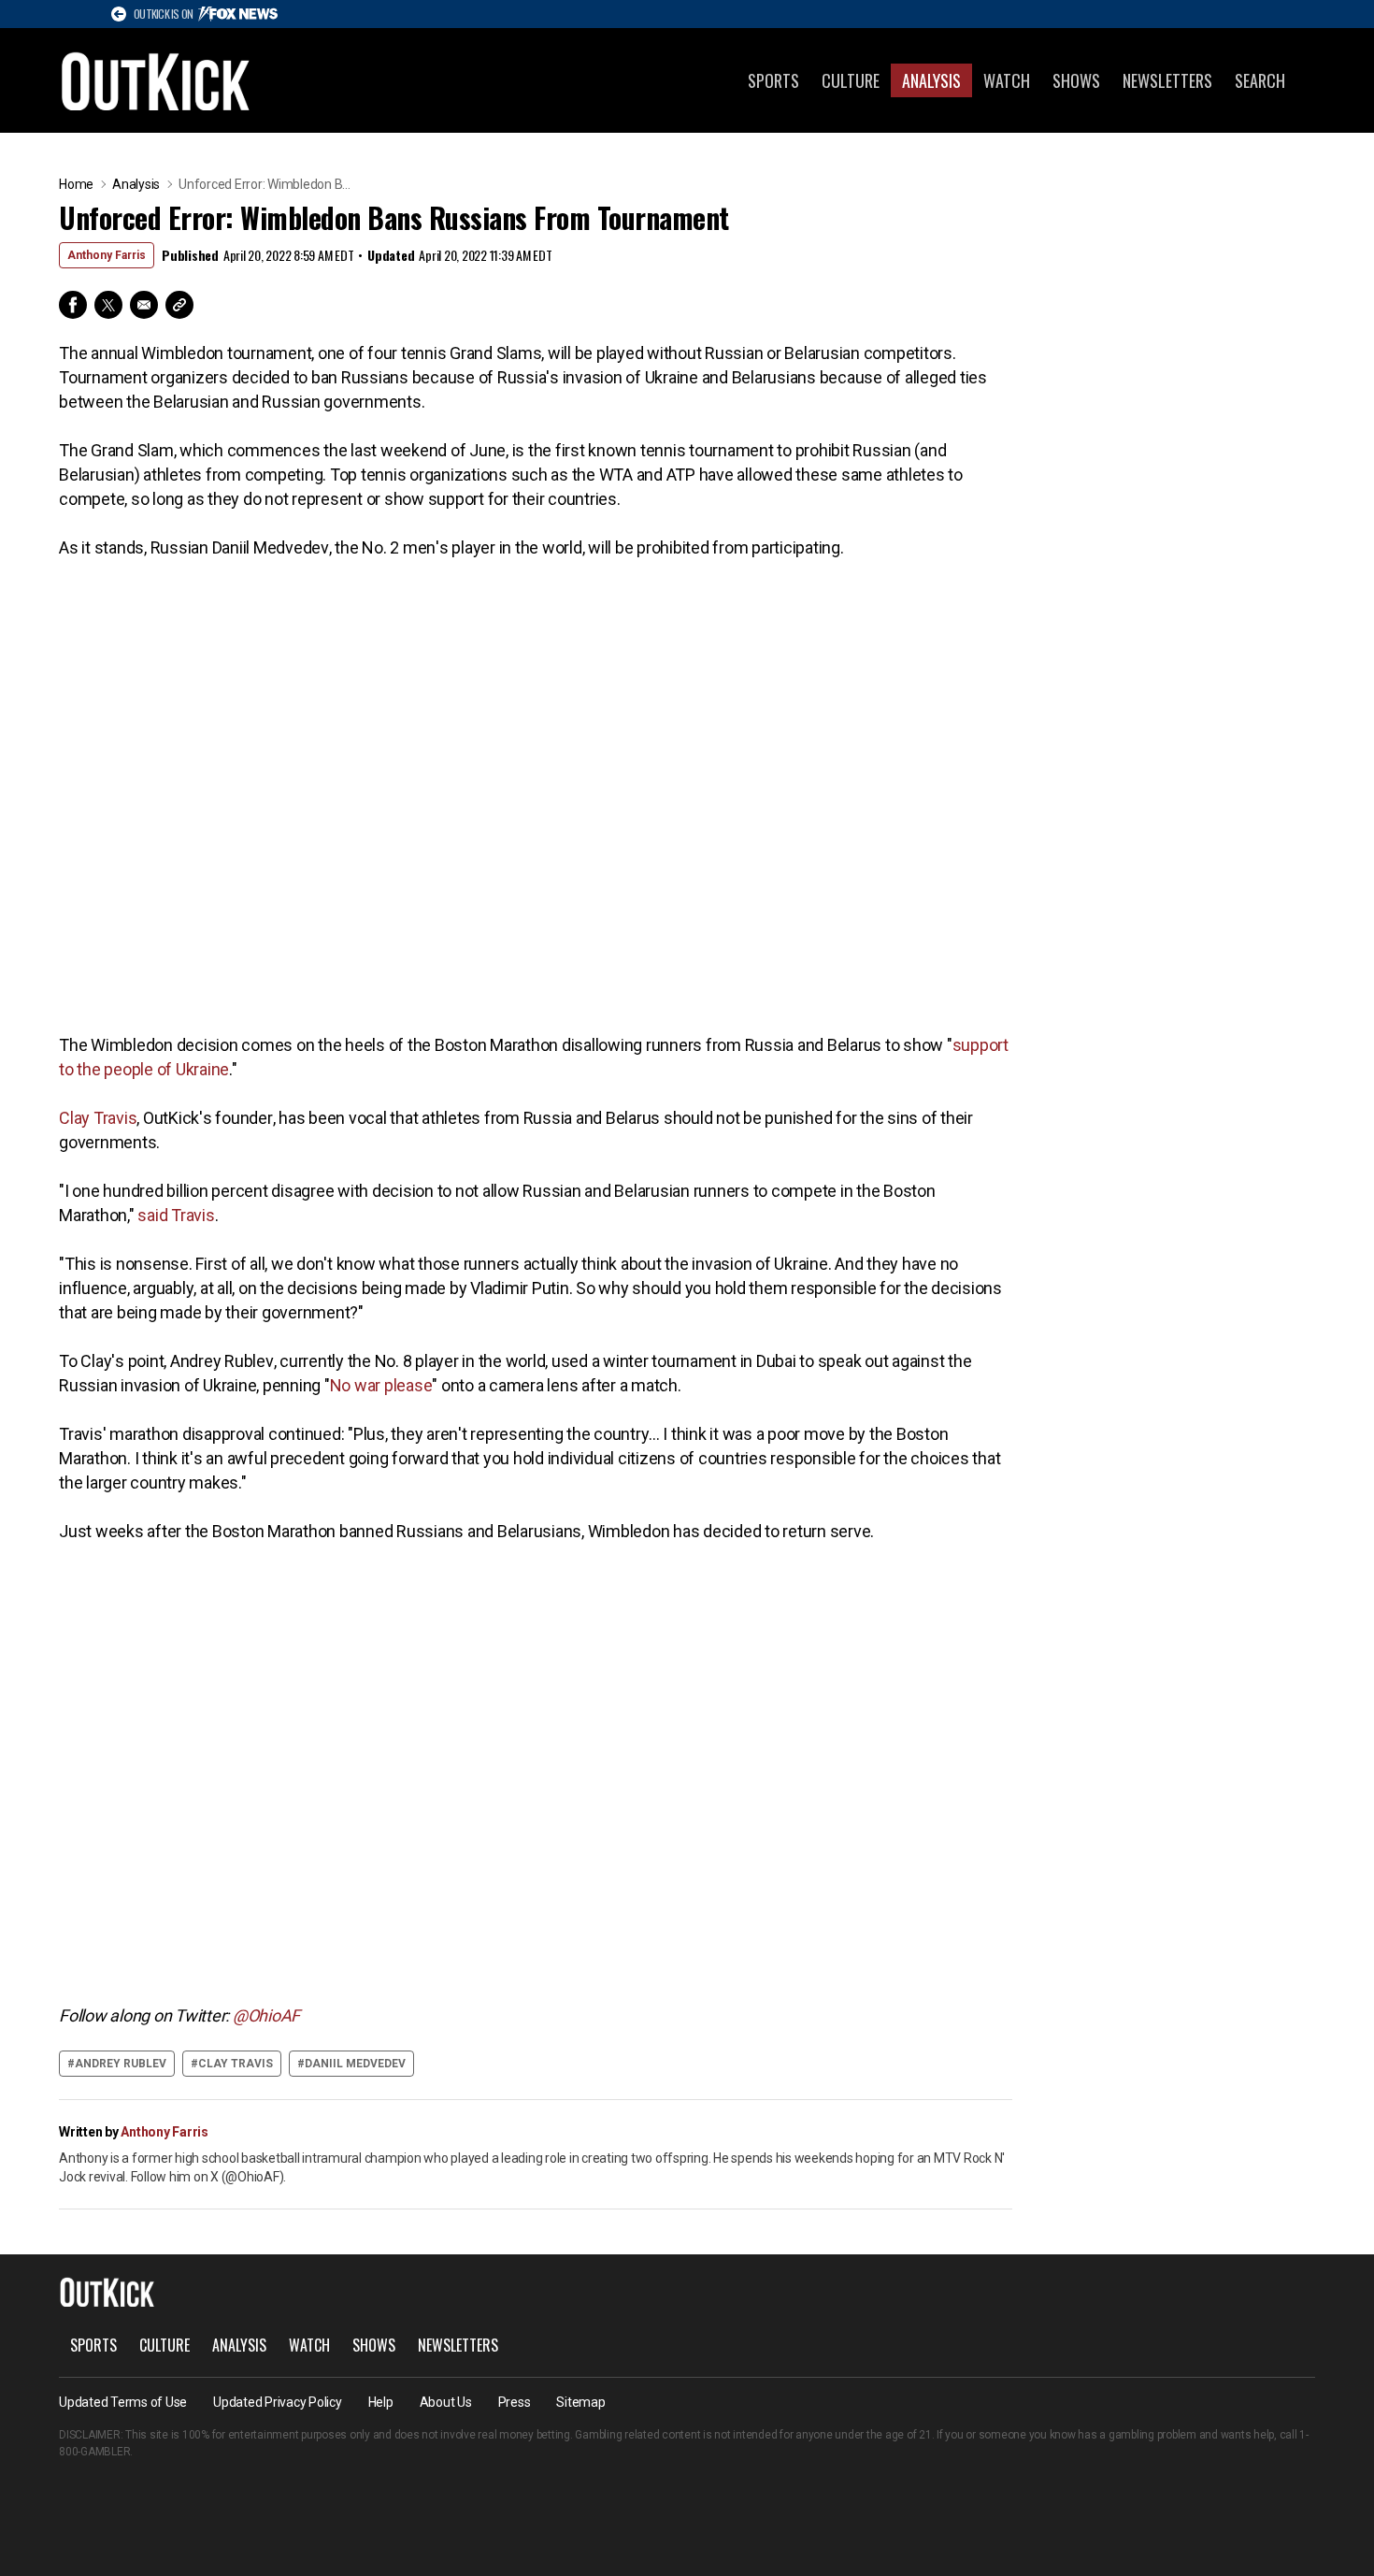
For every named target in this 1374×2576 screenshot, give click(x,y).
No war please (381, 1385)
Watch (1007, 80)
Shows (1076, 80)
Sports (773, 80)
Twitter (108, 305)
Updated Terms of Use (123, 2402)
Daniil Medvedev (355, 2064)
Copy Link (179, 305)
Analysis (931, 80)
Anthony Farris (107, 255)
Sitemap (580, 2402)
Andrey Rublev (121, 2064)
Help (381, 2402)
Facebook (73, 305)
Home (76, 184)
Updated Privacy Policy (278, 2402)
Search (1260, 80)
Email (144, 305)
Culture (851, 80)
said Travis (176, 1215)
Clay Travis (98, 1118)
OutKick (156, 80)
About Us (446, 2402)
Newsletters (1167, 80)
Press (515, 2402)
